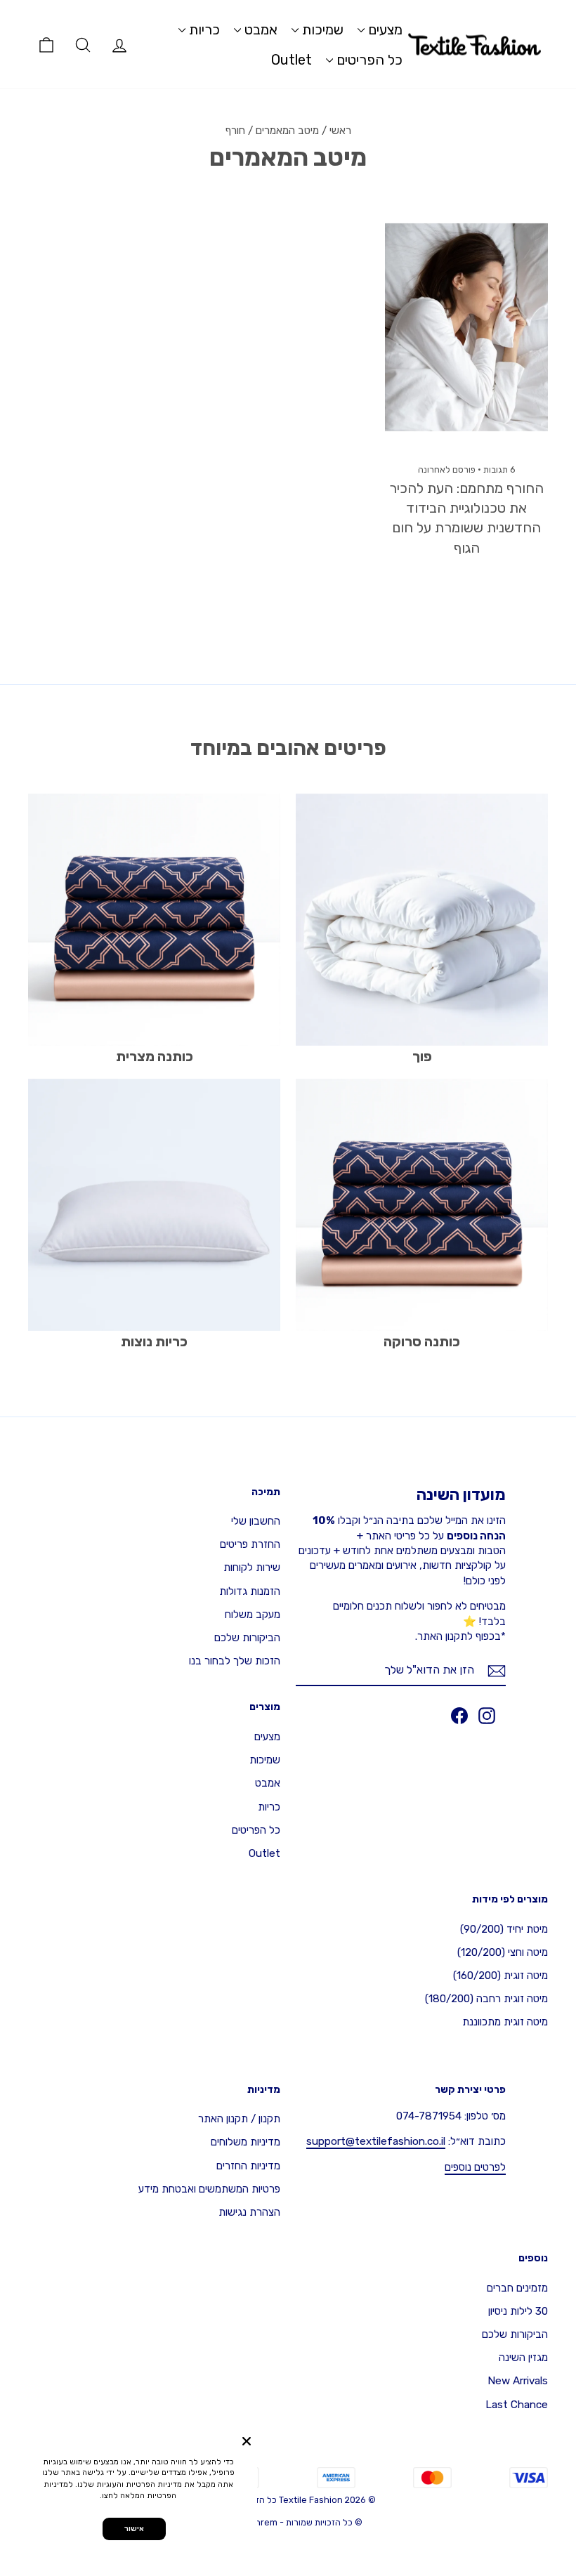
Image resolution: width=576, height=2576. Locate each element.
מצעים (384, 29)
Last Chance (517, 2405)
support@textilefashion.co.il (376, 2141)
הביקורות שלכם (247, 1638)
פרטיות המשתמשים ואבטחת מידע (209, 2189)
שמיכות (321, 29)
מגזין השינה (523, 2358)
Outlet (292, 60)
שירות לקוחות (252, 1568)
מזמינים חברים (517, 2288)
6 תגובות (498, 469)
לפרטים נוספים (475, 2167)
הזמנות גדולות (250, 1591)
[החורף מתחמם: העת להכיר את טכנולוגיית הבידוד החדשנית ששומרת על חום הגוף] (466, 327)
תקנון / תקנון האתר (239, 2119)
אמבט (259, 29)
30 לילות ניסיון (518, 2311)
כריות (203, 29)
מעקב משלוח (253, 1615)
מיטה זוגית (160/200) (500, 1976)
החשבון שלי (256, 1521)
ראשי (340, 131)
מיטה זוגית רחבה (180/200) (486, 1999)
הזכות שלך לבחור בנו (235, 1661)
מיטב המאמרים (287, 131)
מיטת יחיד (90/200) (504, 1929)
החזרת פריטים (250, 1544)
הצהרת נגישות (249, 2212)
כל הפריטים (368, 60)
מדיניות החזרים (248, 2166)
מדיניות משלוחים (246, 2142)
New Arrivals (518, 2381)
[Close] (247, 2441)
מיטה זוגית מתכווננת (505, 2022)
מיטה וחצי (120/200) (503, 1952)
